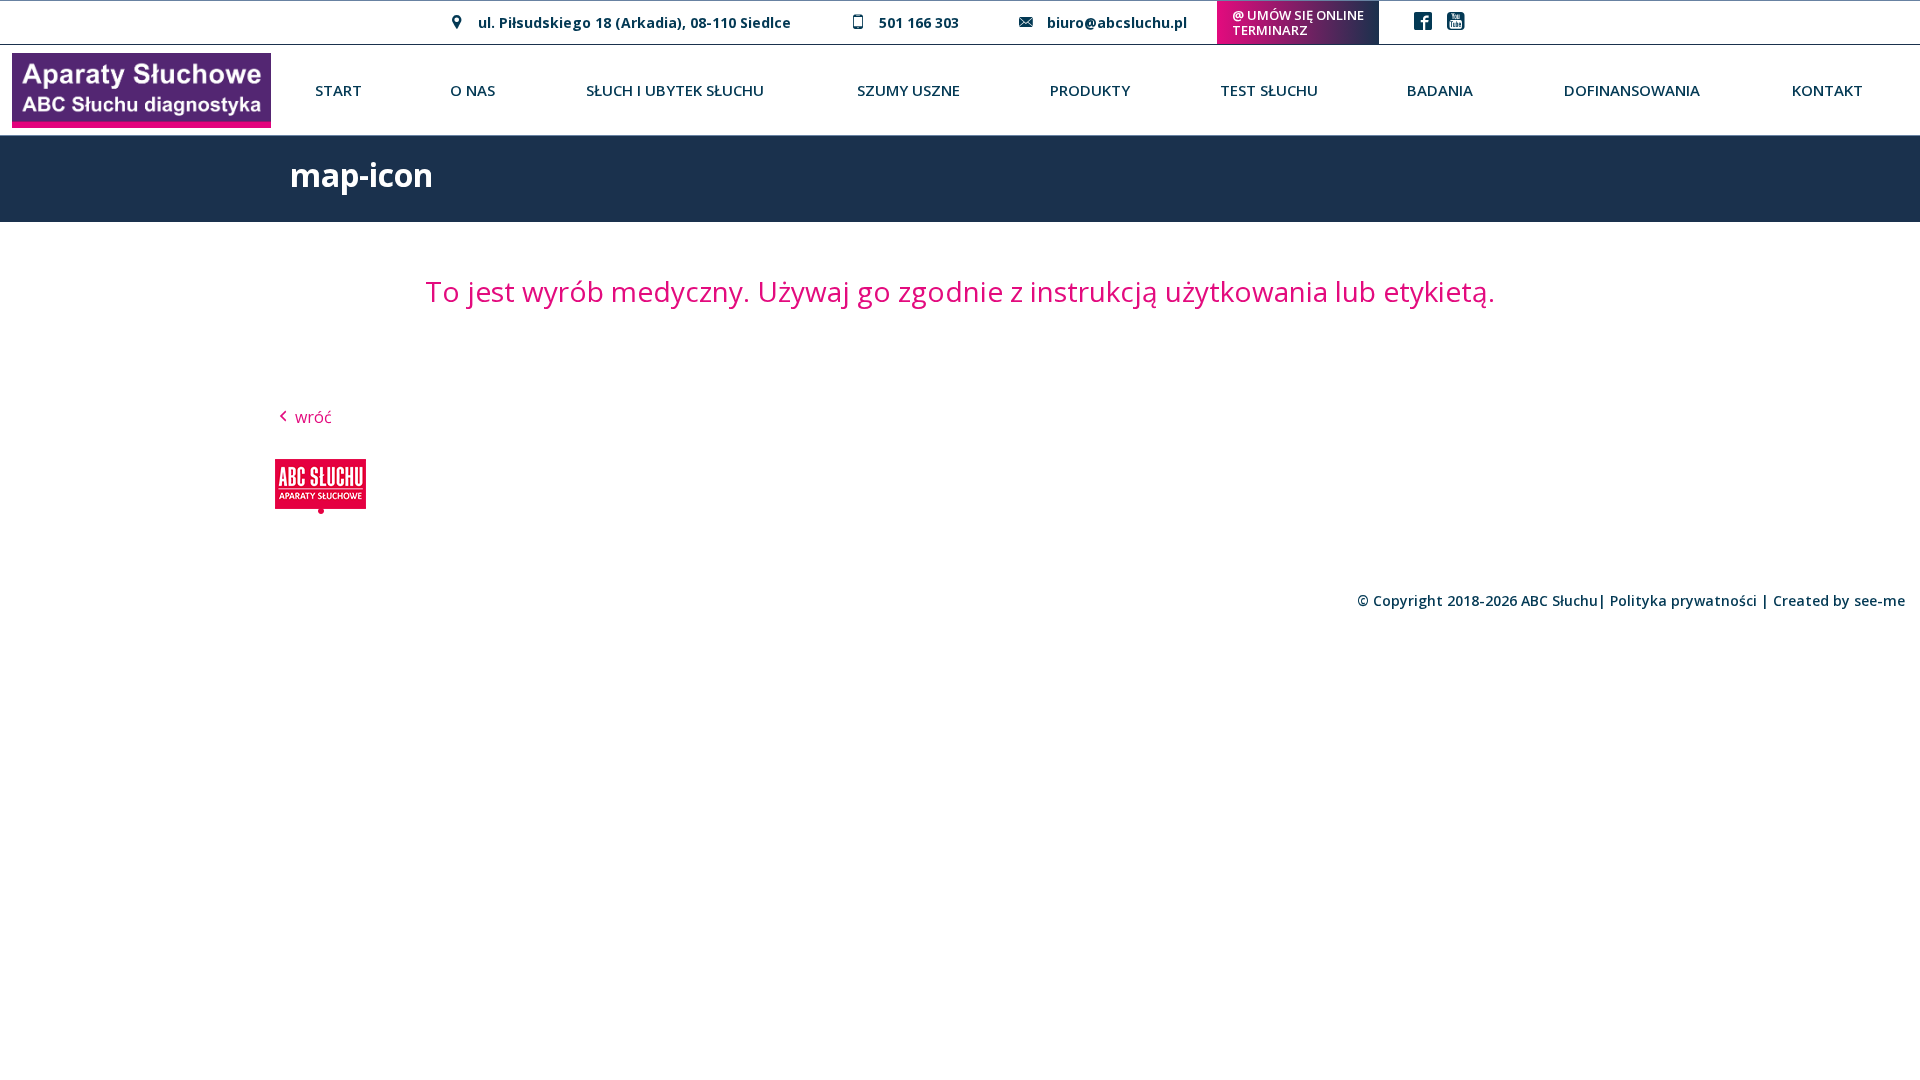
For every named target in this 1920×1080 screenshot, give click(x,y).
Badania (1440, 90)
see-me (1879, 600)
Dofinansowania (1632, 90)
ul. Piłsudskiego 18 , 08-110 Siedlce (634, 22)
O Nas (472, 90)
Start (338, 90)
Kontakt (1827, 90)
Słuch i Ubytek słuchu (675, 90)
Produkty (1090, 90)
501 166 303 (919, 22)
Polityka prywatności (1683, 600)
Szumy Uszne (908, 90)
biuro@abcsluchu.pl (1117, 22)
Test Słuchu (1269, 90)
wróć (311, 417)
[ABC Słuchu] (141, 88)
